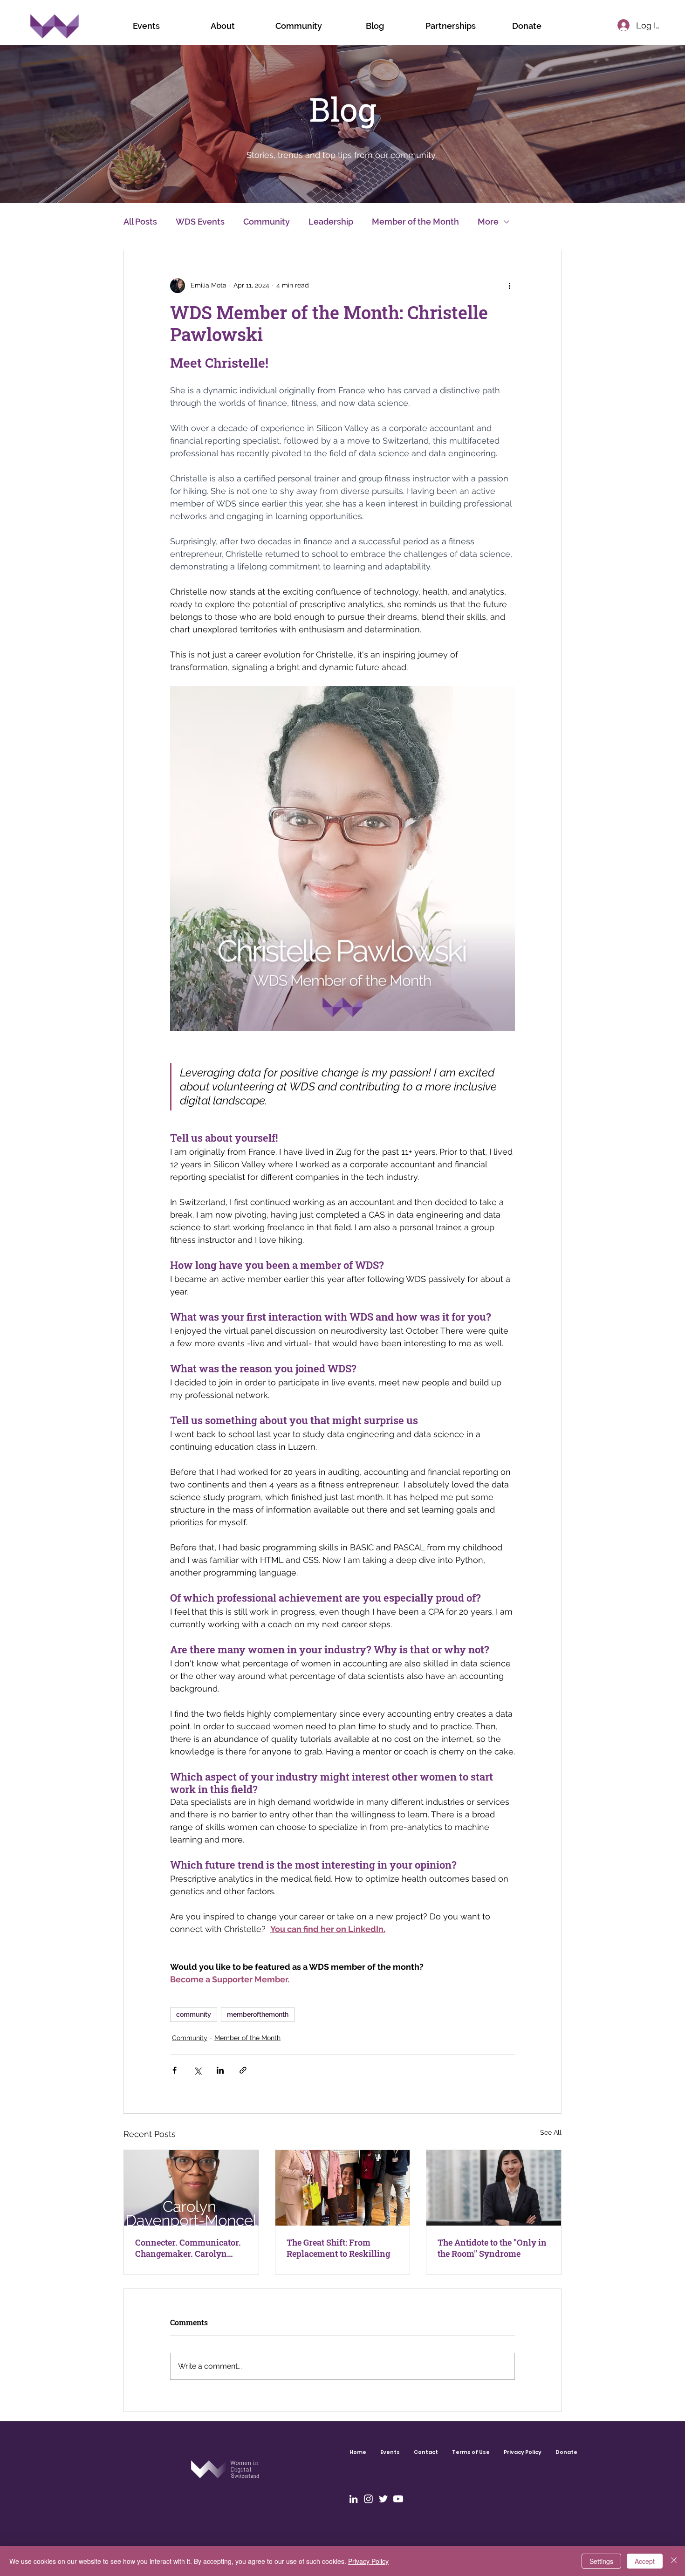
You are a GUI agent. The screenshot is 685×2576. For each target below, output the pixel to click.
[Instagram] (368, 2499)
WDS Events (200, 222)
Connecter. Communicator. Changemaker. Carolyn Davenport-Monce (188, 2248)
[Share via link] (243, 2070)
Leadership (331, 222)
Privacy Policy (368, 2561)
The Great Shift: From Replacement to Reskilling (338, 2248)
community (194, 2014)
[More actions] (509, 286)
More (488, 222)
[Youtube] (398, 2499)
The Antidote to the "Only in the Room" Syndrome (492, 2248)
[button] (298, 26)
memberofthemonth (258, 2014)
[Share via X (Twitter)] (197, 2070)
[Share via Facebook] (175, 2070)
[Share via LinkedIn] (220, 2070)
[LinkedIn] (353, 2499)
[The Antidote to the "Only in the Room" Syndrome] (494, 2188)
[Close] (674, 2561)
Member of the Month (415, 222)
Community (267, 222)
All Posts (140, 222)
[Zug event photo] (343, 2188)
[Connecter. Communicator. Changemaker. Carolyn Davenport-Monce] (191, 2188)
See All (551, 2132)
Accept (645, 2561)
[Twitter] (383, 2499)
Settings (601, 2561)
